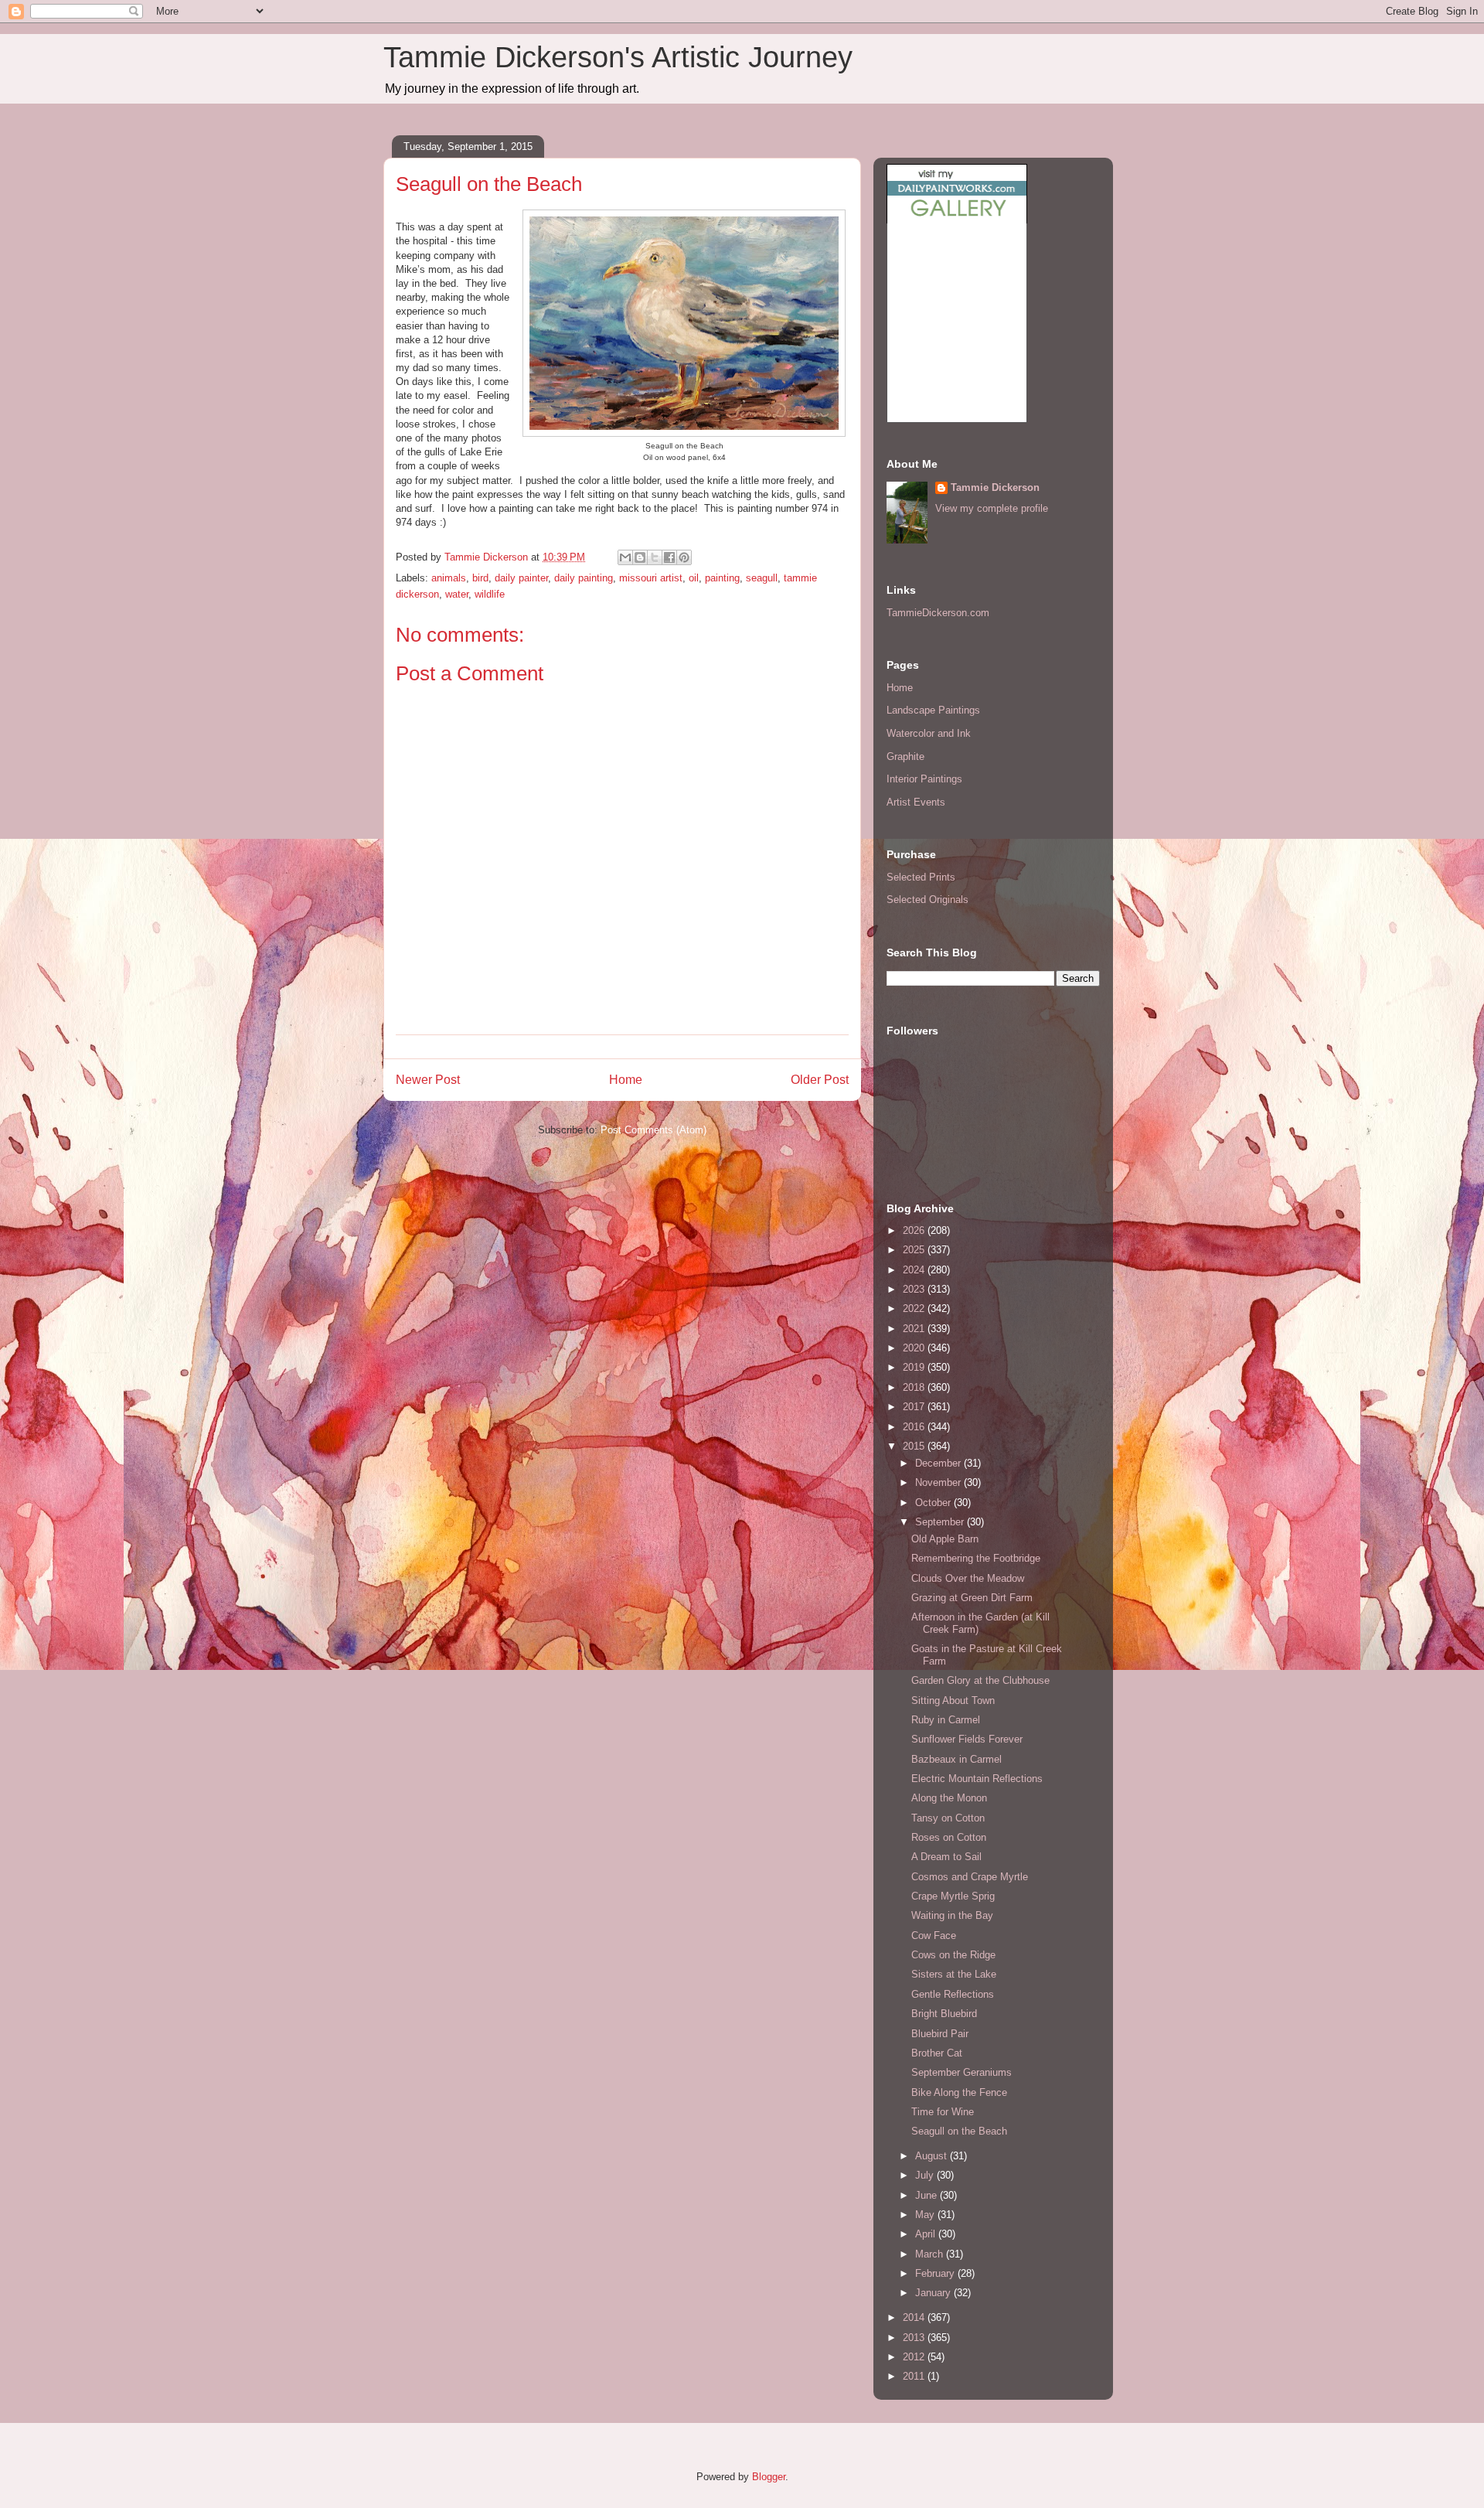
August (933, 2156)
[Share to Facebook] (669, 557)
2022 (915, 1309)
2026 (915, 1230)
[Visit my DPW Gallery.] (957, 220)
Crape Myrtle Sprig (953, 1896)
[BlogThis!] (640, 557)
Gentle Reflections (953, 1994)
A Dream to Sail (946, 1857)
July (926, 2175)
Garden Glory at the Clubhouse (980, 1680)
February (936, 2273)
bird (480, 578)
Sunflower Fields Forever (967, 1739)
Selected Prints (921, 877)
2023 (915, 1289)
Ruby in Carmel (946, 1720)
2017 (915, 1407)
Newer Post (428, 1080)
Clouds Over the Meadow (968, 1578)
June (927, 2195)
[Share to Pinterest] (684, 557)
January (934, 2293)
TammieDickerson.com (938, 613)
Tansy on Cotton (948, 1818)
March (931, 2254)
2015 (915, 1446)
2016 (915, 1427)
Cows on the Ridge (953, 1955)
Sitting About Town (953, 1700)
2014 (915, 2317)
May (926, 2215)
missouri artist (651, 578)
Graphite (905, 756)
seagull (762, 578)
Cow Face (934, 1936)
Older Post (820, 1080)
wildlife (490, 594)
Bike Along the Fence (959, 2092)
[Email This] (625, 557)
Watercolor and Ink (929, 733)
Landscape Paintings (933, 710)
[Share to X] (655, 557)
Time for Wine (943, 2112)
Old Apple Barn (945, 1539)
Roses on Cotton (949, 1837)
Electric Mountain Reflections (977, 1779)
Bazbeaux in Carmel (956, 1759)
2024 (915, 1270)
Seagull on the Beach (959, 2131)
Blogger (769, 2477)
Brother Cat (937, 2053)
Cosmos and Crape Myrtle (970, 1877)
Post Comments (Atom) (654, 1130)
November (939, 1482)
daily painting (584, 578)
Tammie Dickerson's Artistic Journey (618, 57)
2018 (915, 1387)
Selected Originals (927, 900)
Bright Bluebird (944, 2014)
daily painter (521, 578)
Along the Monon (949, 1798)
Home (626, 1080)
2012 (915, 2357)
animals (449, 578)
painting (722, 578)
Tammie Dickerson (995, 487)
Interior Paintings (924, 779)
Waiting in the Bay (952, 1915)
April (927, 2234)
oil (694, 578)
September (941, 1522)
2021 (915, 1329)
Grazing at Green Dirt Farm (972, 1598)
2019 (915, 1367)
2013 (915, 2338)
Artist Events (916, 802)
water (457, 594)
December (939, 1463)
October (934, 1503)
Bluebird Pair (940, 2034)
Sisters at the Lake (954, 1974)
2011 (915, 2376)
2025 (915, 1250)
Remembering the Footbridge (976, 1558)
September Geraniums (962, 2072)
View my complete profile (992, 508)
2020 (915, 1348)
